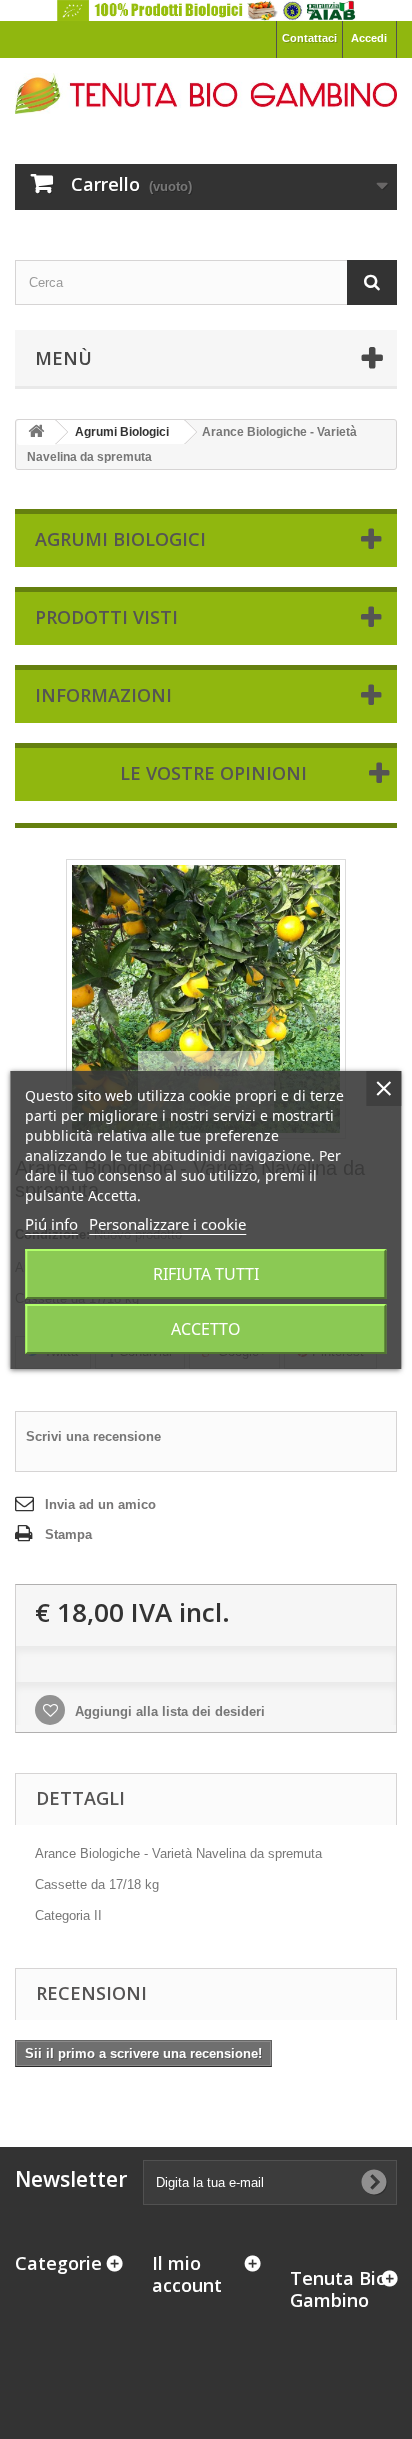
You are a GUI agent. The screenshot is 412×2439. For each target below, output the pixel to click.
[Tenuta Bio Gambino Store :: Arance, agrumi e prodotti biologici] (206, 93)
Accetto (206, 1329)
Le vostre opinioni (213, 773)
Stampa (68, 1534)
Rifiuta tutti (206, 1274)
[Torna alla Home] (36, 432)
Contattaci (309, 38)
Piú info (51, 1224)
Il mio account (187, 2274)
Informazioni (103, 695)
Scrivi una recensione (93, 1436)
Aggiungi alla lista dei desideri (168, 1711)
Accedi (369, 38)
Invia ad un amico (100, 1504)
